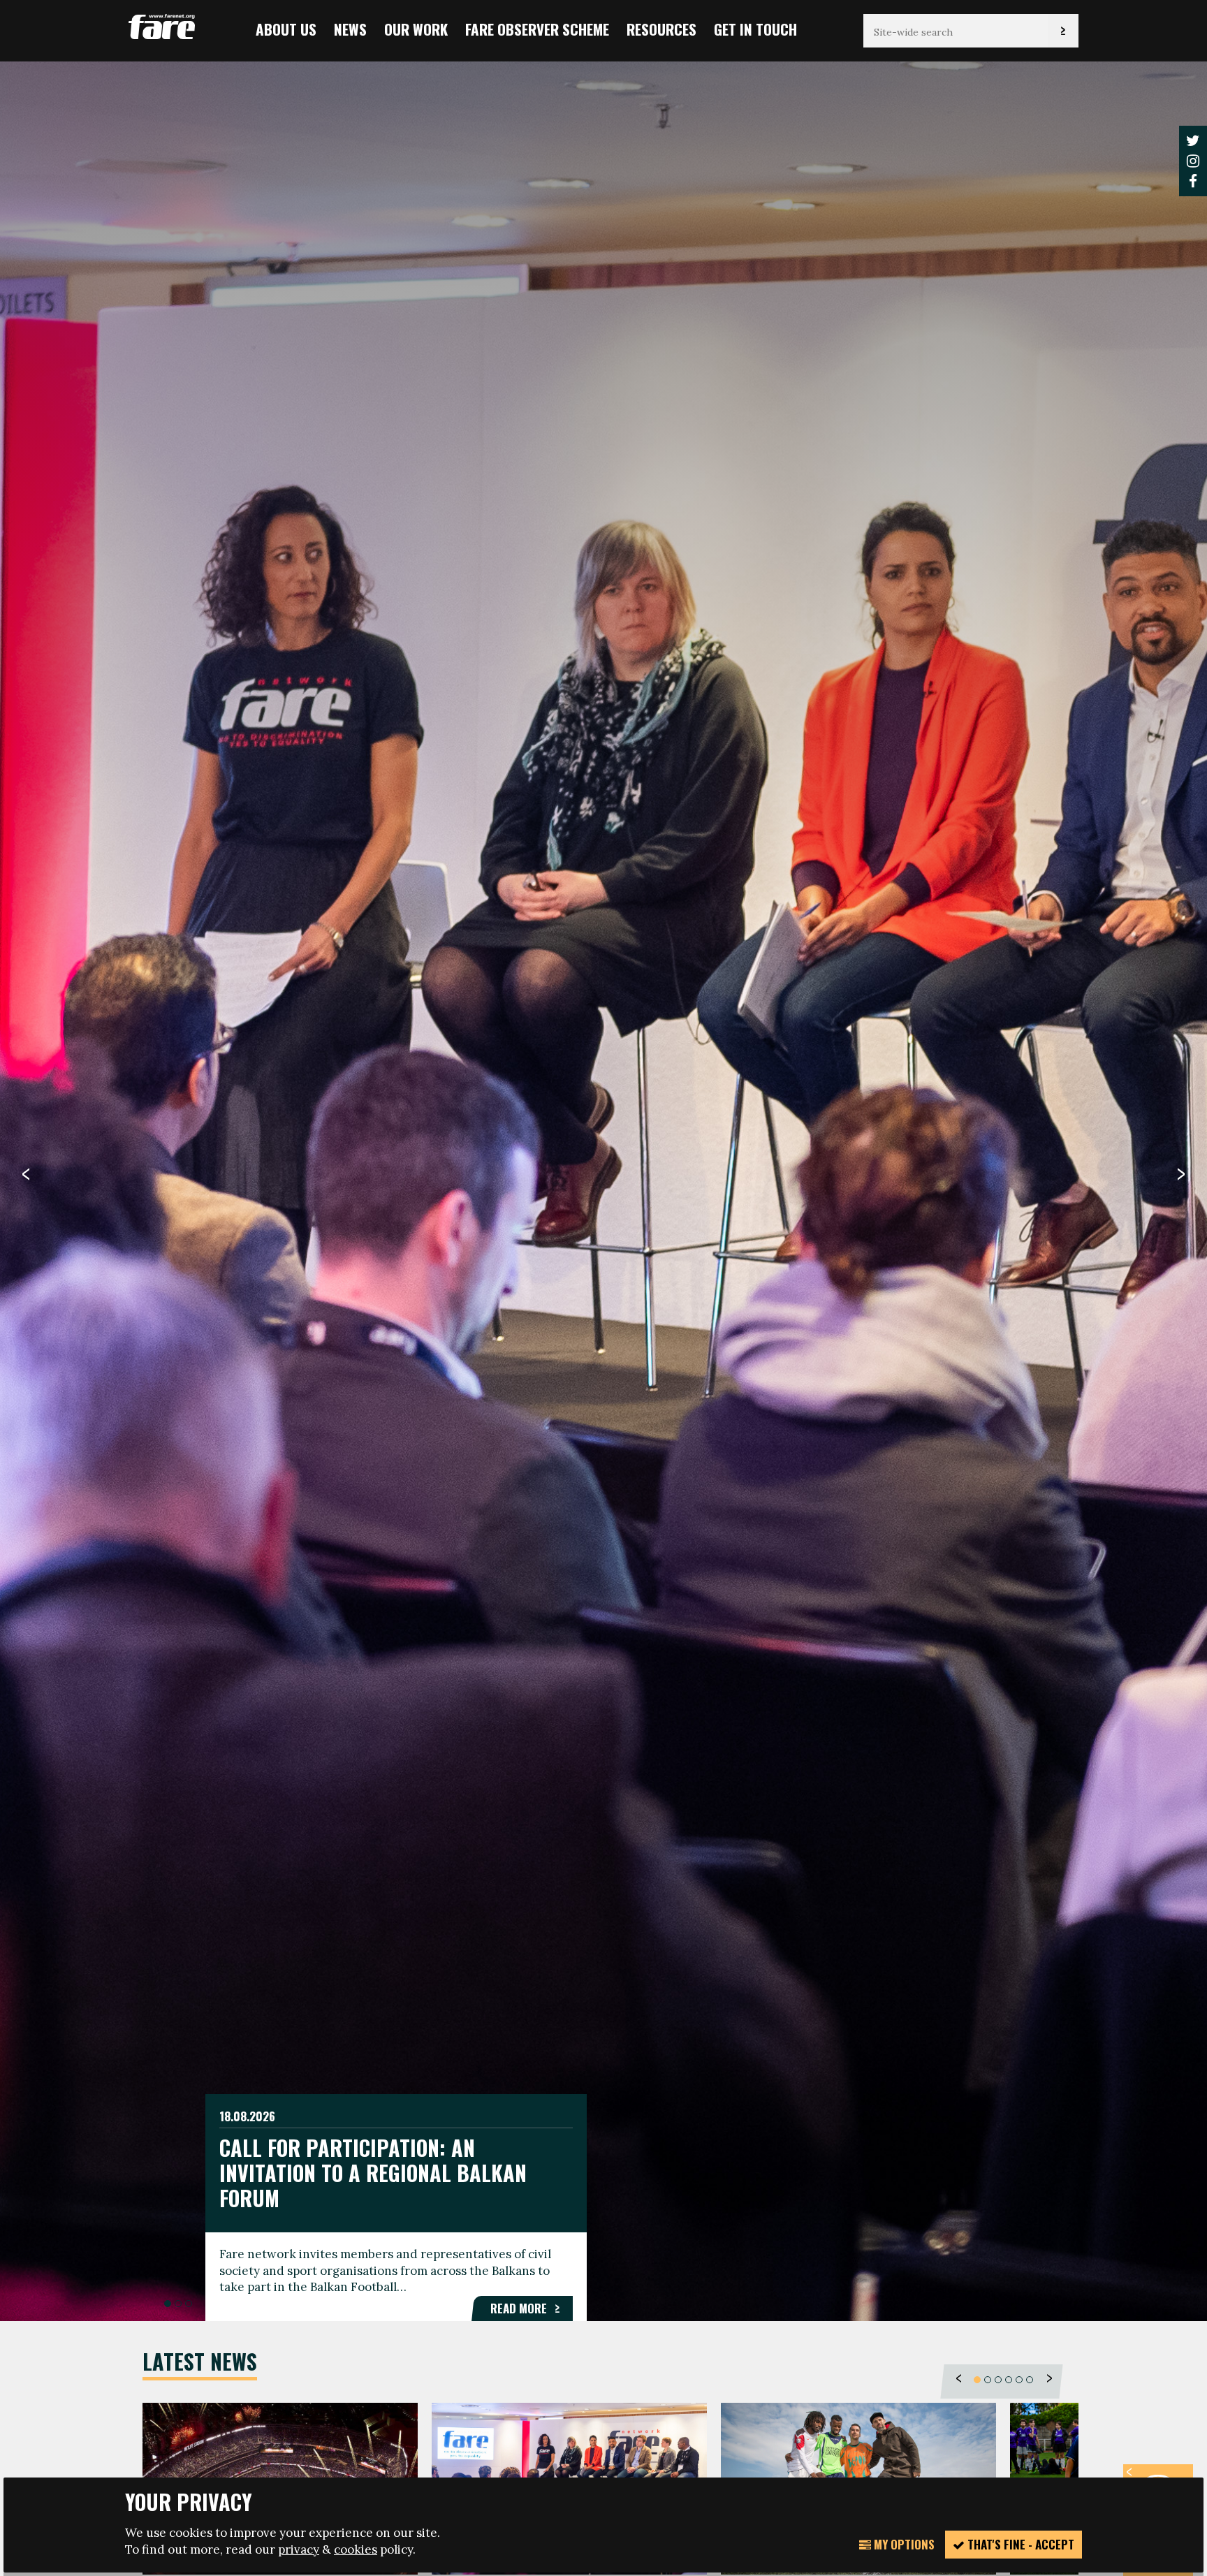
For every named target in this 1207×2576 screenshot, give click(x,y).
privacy (299, 2549)
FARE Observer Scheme (537, 29)
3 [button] (189, 2304)
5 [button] (1019, 2380)
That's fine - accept (1019, 2544)
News (350, 29)
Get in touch (755, 29)
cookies (356, 2549)
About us (286, 29)
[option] (603, 1190)
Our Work (416, 29)
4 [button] (1009, 2380)
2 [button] (178, 2304)
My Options (903, 2544)
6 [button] (1030, 2380)
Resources (661, 29)
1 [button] (168, 2304)
